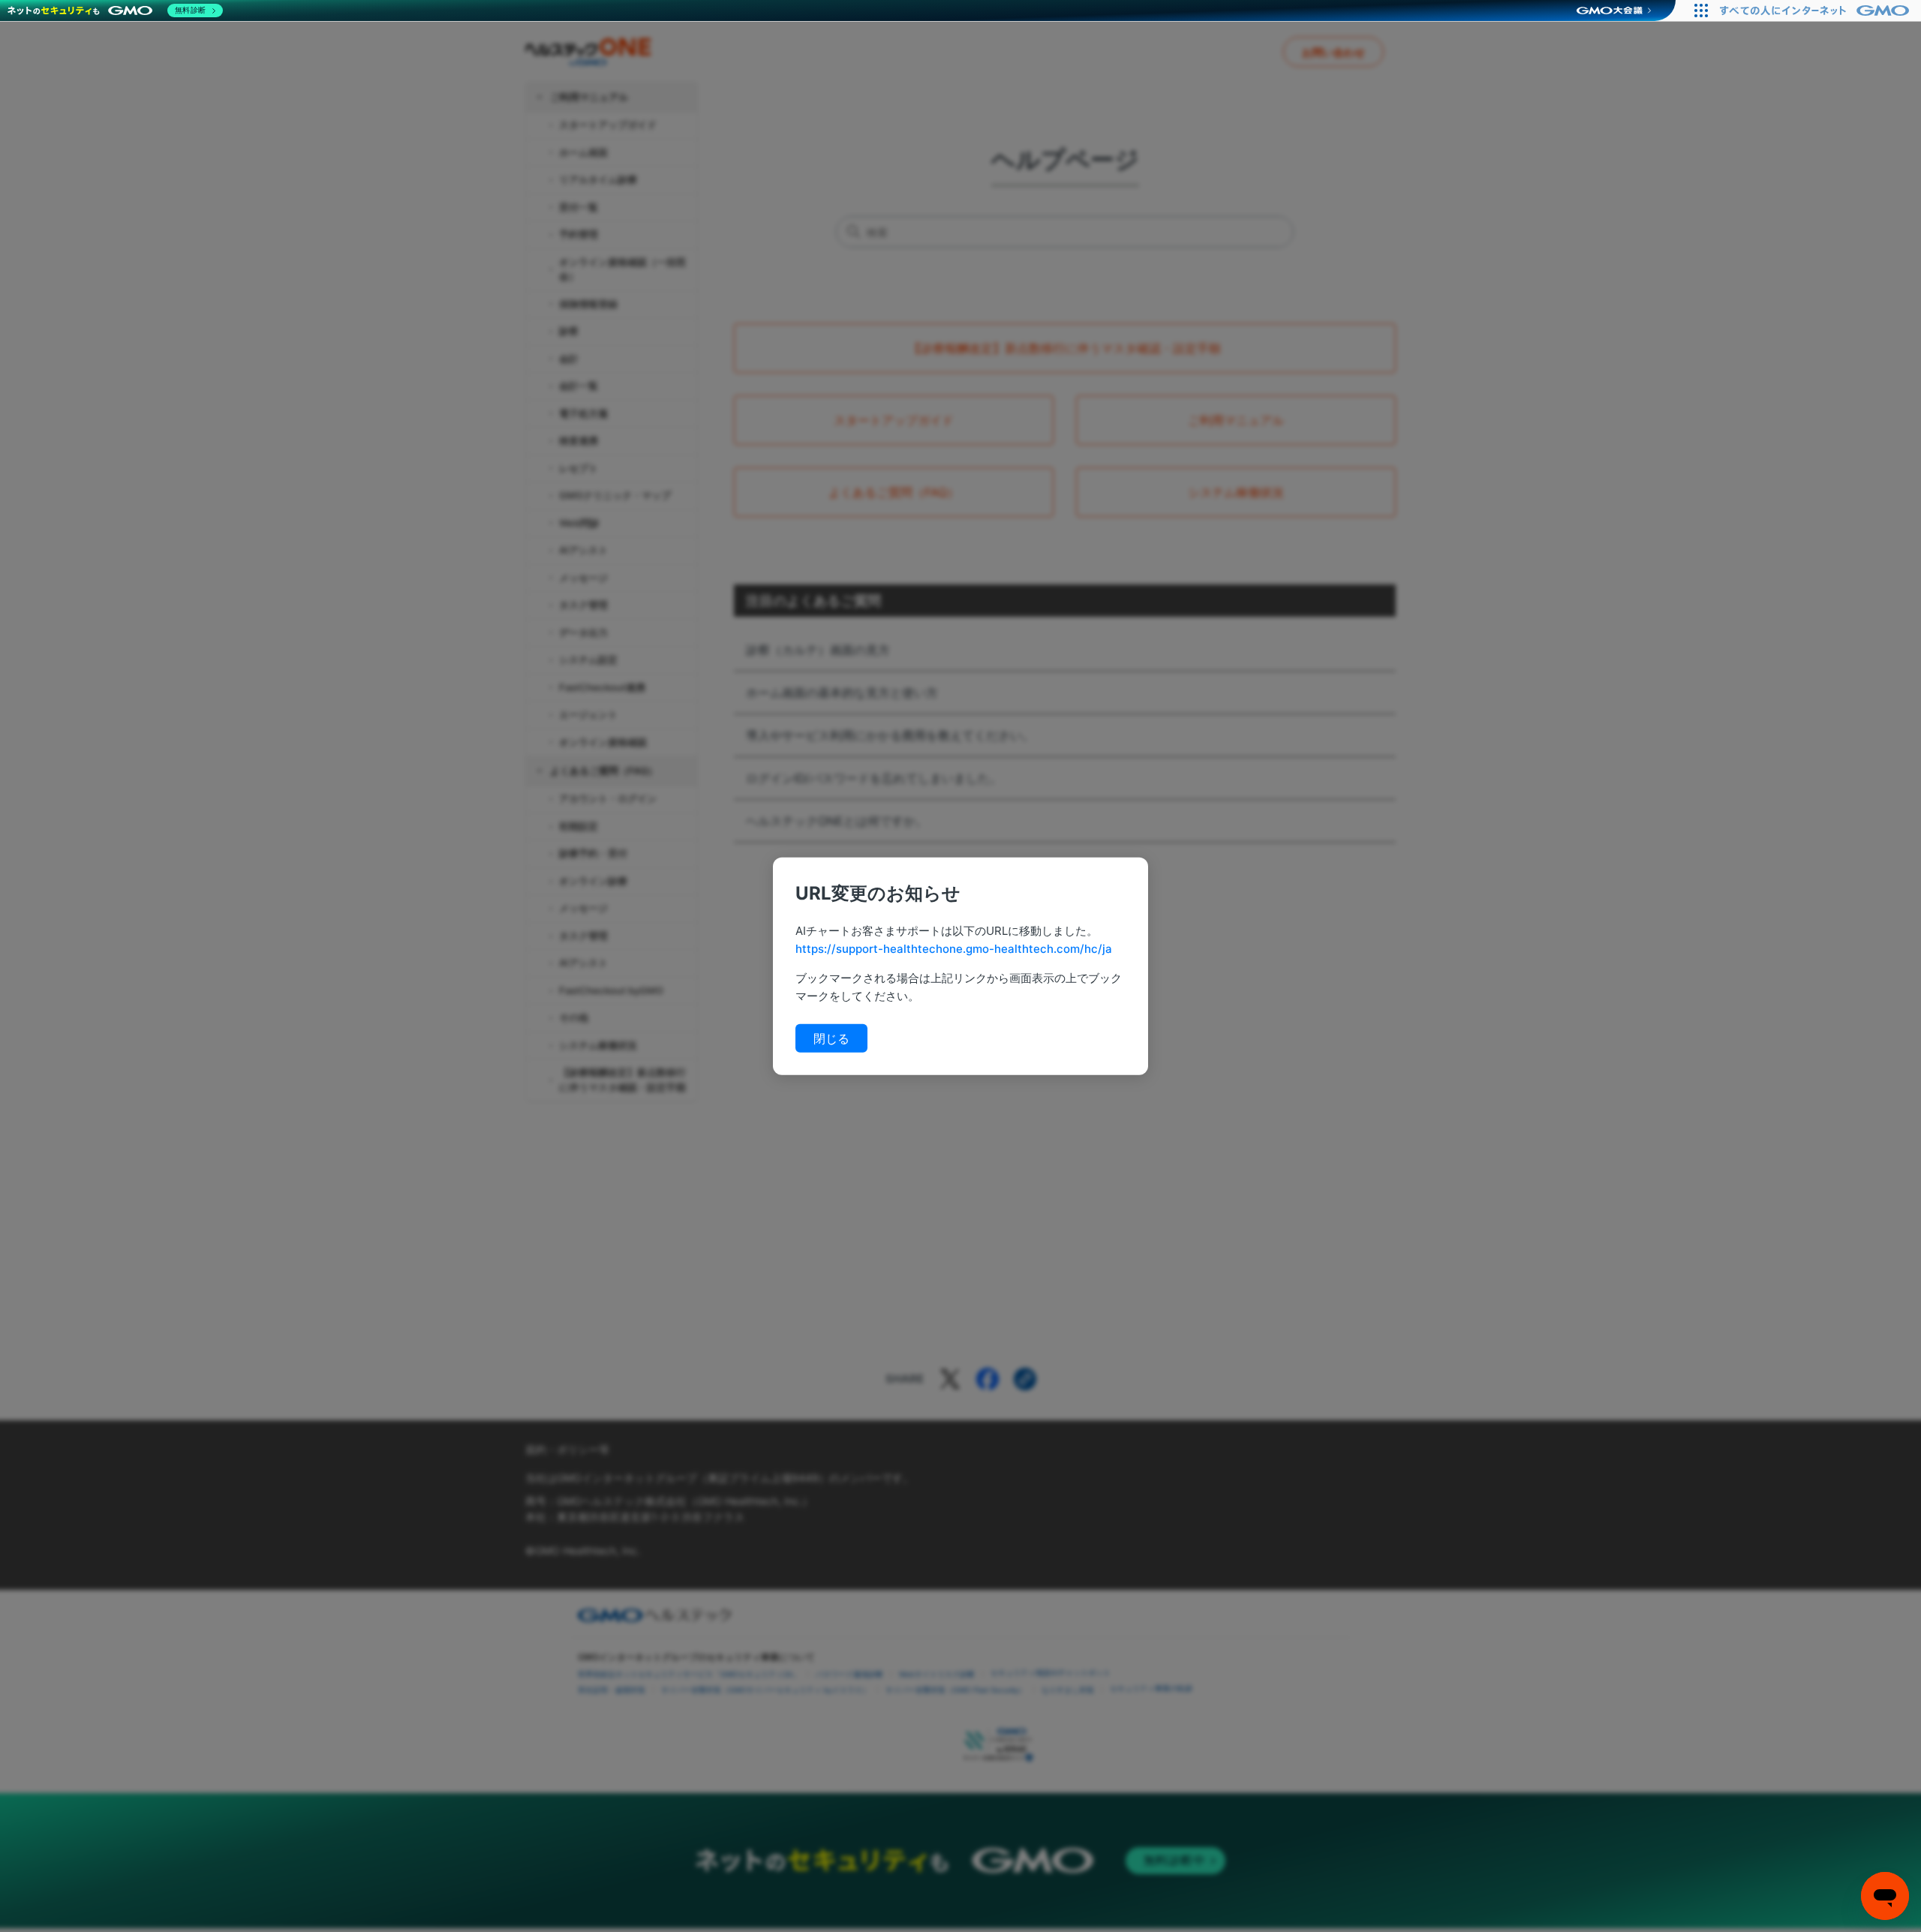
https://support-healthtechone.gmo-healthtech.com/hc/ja (954, 948)
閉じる (831, 1038)
